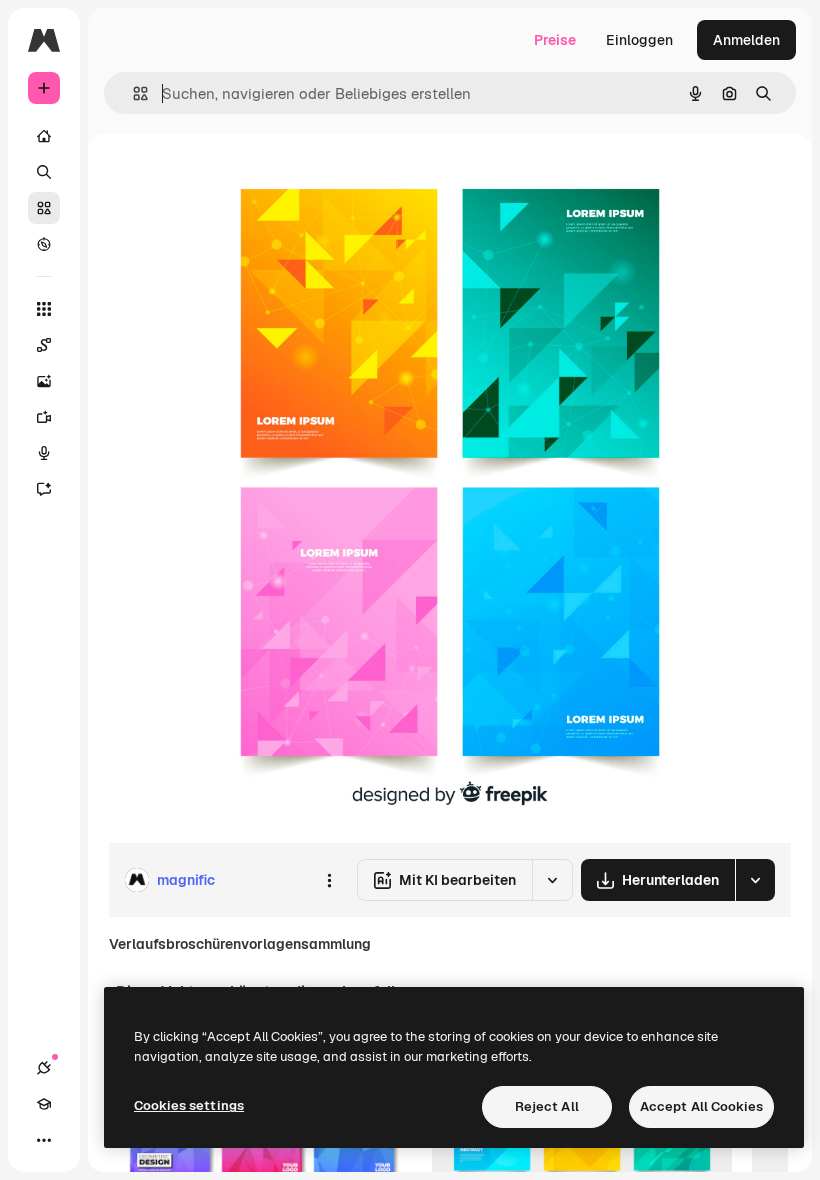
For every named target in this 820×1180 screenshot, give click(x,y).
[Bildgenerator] (44, 381)
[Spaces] (44, 345)
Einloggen (639, 40)
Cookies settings (189, 1105)
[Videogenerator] (44, 417)
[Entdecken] (44, 244)
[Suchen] (44, 172)
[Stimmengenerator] (44, 453)
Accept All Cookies (701, 1106)
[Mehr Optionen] (329, 880)
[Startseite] (44, 136)
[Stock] (44, 208)
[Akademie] (44, 1104)
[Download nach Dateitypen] (755, 880)
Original (236, 179)
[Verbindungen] (44, 1068)
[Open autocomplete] (132, 93)
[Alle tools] (44, 309)
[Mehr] (44, 1140)
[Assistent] (44, 489)
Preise (555, 40)
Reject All (547, 1106)
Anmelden (746, 40)
